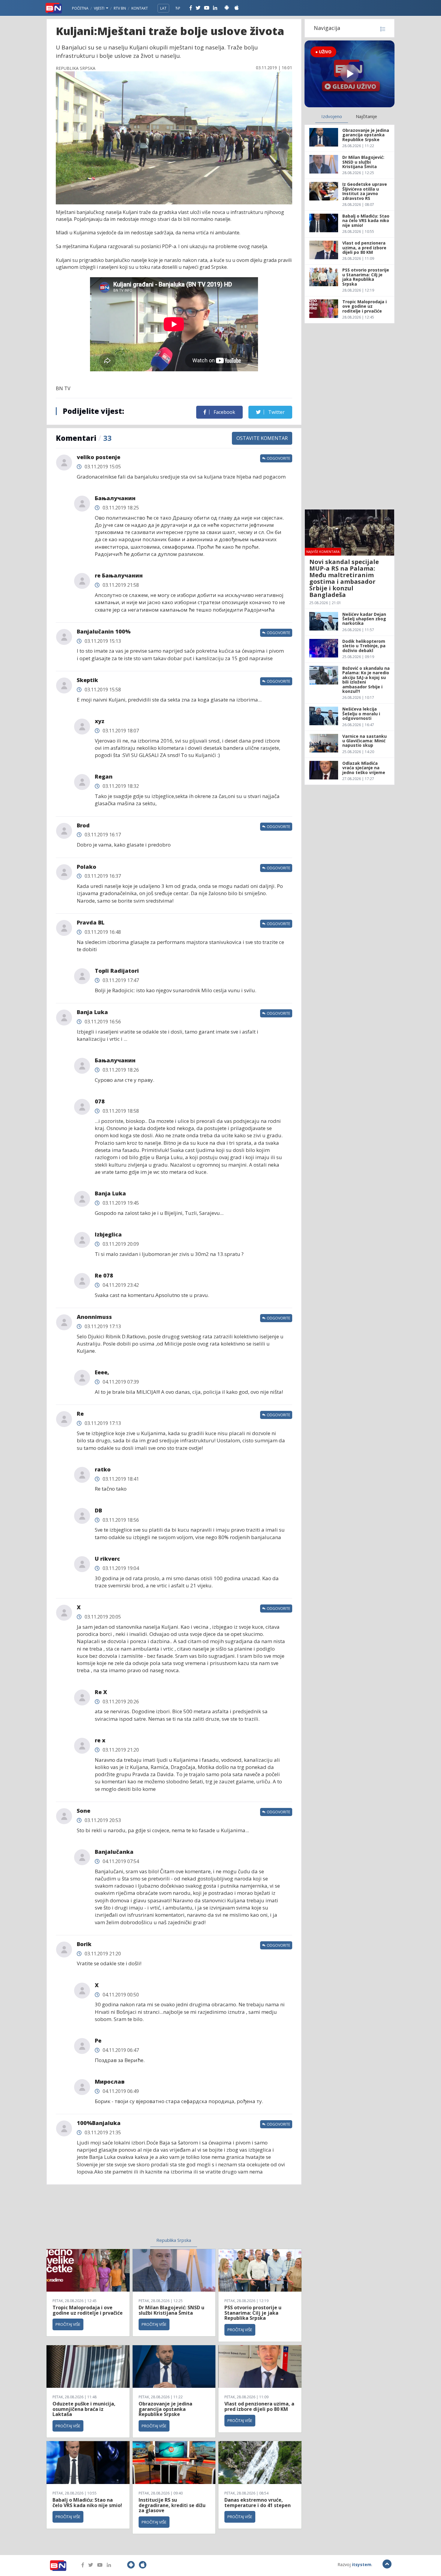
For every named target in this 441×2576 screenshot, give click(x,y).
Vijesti (100, 8)
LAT (163, 8)
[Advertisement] (125, 2215)
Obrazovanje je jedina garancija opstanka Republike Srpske (165, 2409)
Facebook (224, 412)
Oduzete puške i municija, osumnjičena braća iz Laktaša (84, 2409)
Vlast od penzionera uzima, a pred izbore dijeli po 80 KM (259, 2406)
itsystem (362, 2564)
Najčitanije (366, 116)
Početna (80, 8)
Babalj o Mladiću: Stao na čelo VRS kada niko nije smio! (87, 2503)
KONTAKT (140, 8)
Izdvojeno (332, 116)
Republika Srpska (174, 2240)
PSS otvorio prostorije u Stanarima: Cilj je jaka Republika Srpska (253, 2313)
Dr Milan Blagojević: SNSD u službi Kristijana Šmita (171, 2310)
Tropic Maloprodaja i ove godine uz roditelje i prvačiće (88, 2310)
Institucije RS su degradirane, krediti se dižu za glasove (172, 2505)
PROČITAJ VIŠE (68, 2324)
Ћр (178, 8)
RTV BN (120, 8)
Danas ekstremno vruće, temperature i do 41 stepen (258, 2503)
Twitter (276, 412)
